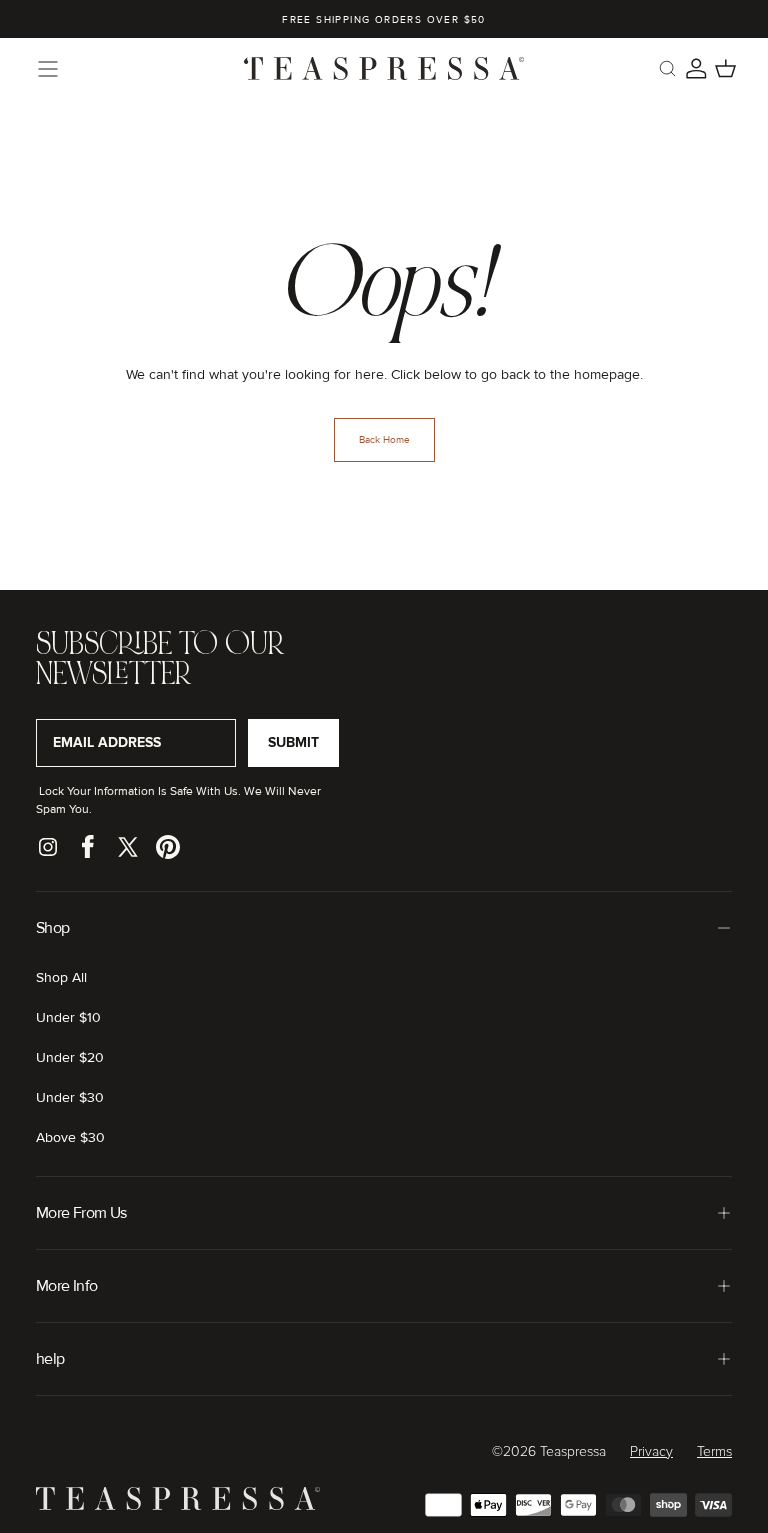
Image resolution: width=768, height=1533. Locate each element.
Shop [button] (52, 928)
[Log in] (696, 68)
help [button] (50, 1359)
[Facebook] (88, 847)
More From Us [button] (81, 1213)
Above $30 (70, 1137)
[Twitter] (128, 847)
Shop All (61, 977)
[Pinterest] (168, 847)
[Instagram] (48, 847)
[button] (48, 69)
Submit (293, 742)
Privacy (651, 1452)
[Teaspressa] (178, 1505)
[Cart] (725, 68)
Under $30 (70, 1097)
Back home (384, 440)
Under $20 (70, 1057)
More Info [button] (66, 1286)
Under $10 (68, 1017)
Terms (714, 1452)
